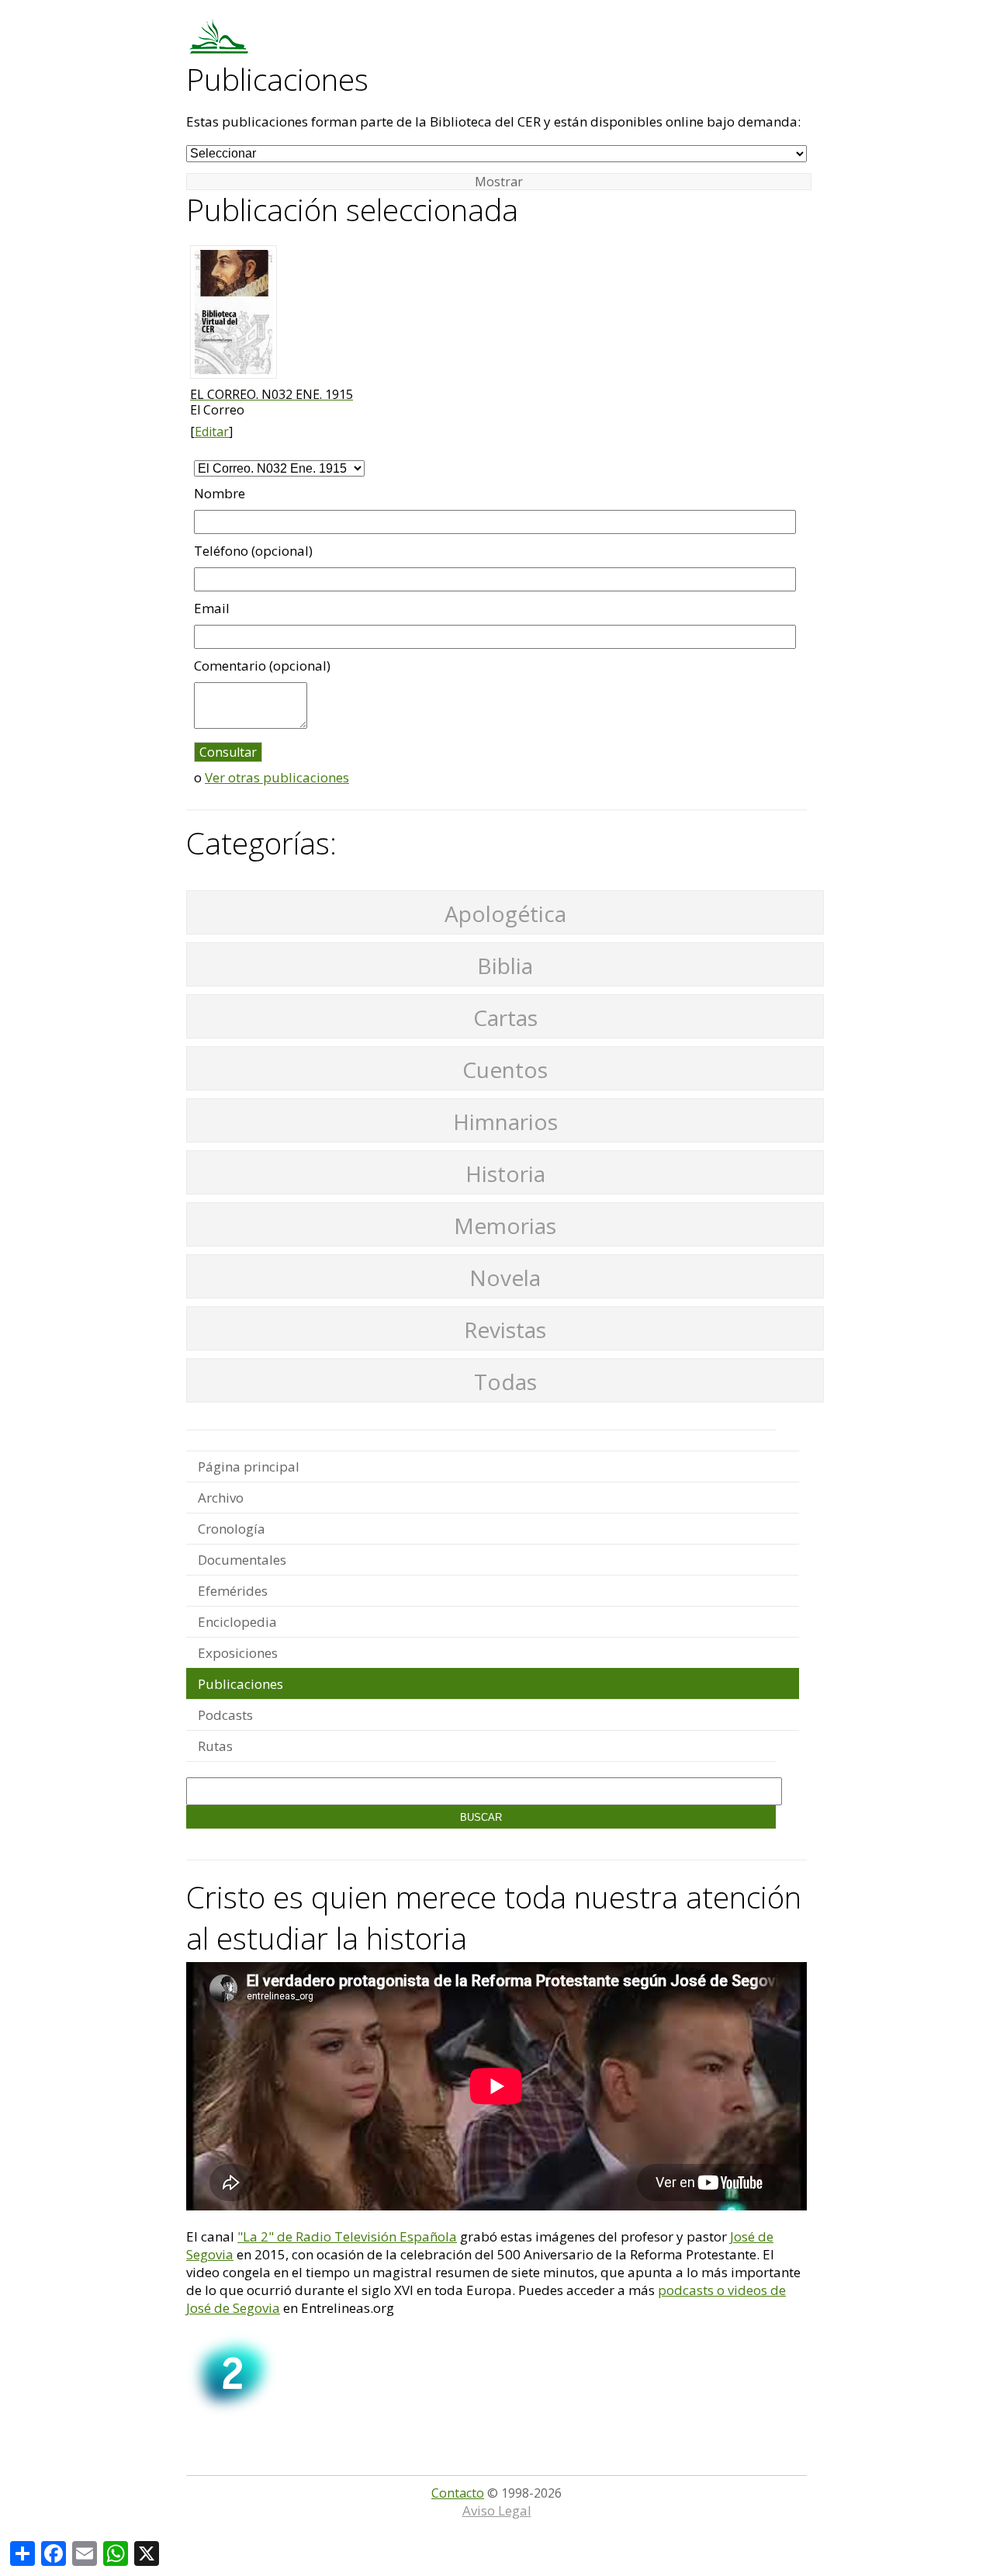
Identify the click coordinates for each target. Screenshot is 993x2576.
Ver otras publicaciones (277, 777)
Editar (212, 432)
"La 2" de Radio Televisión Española (347, 2236)
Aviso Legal (497, 2510)
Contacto (458, 2493)
